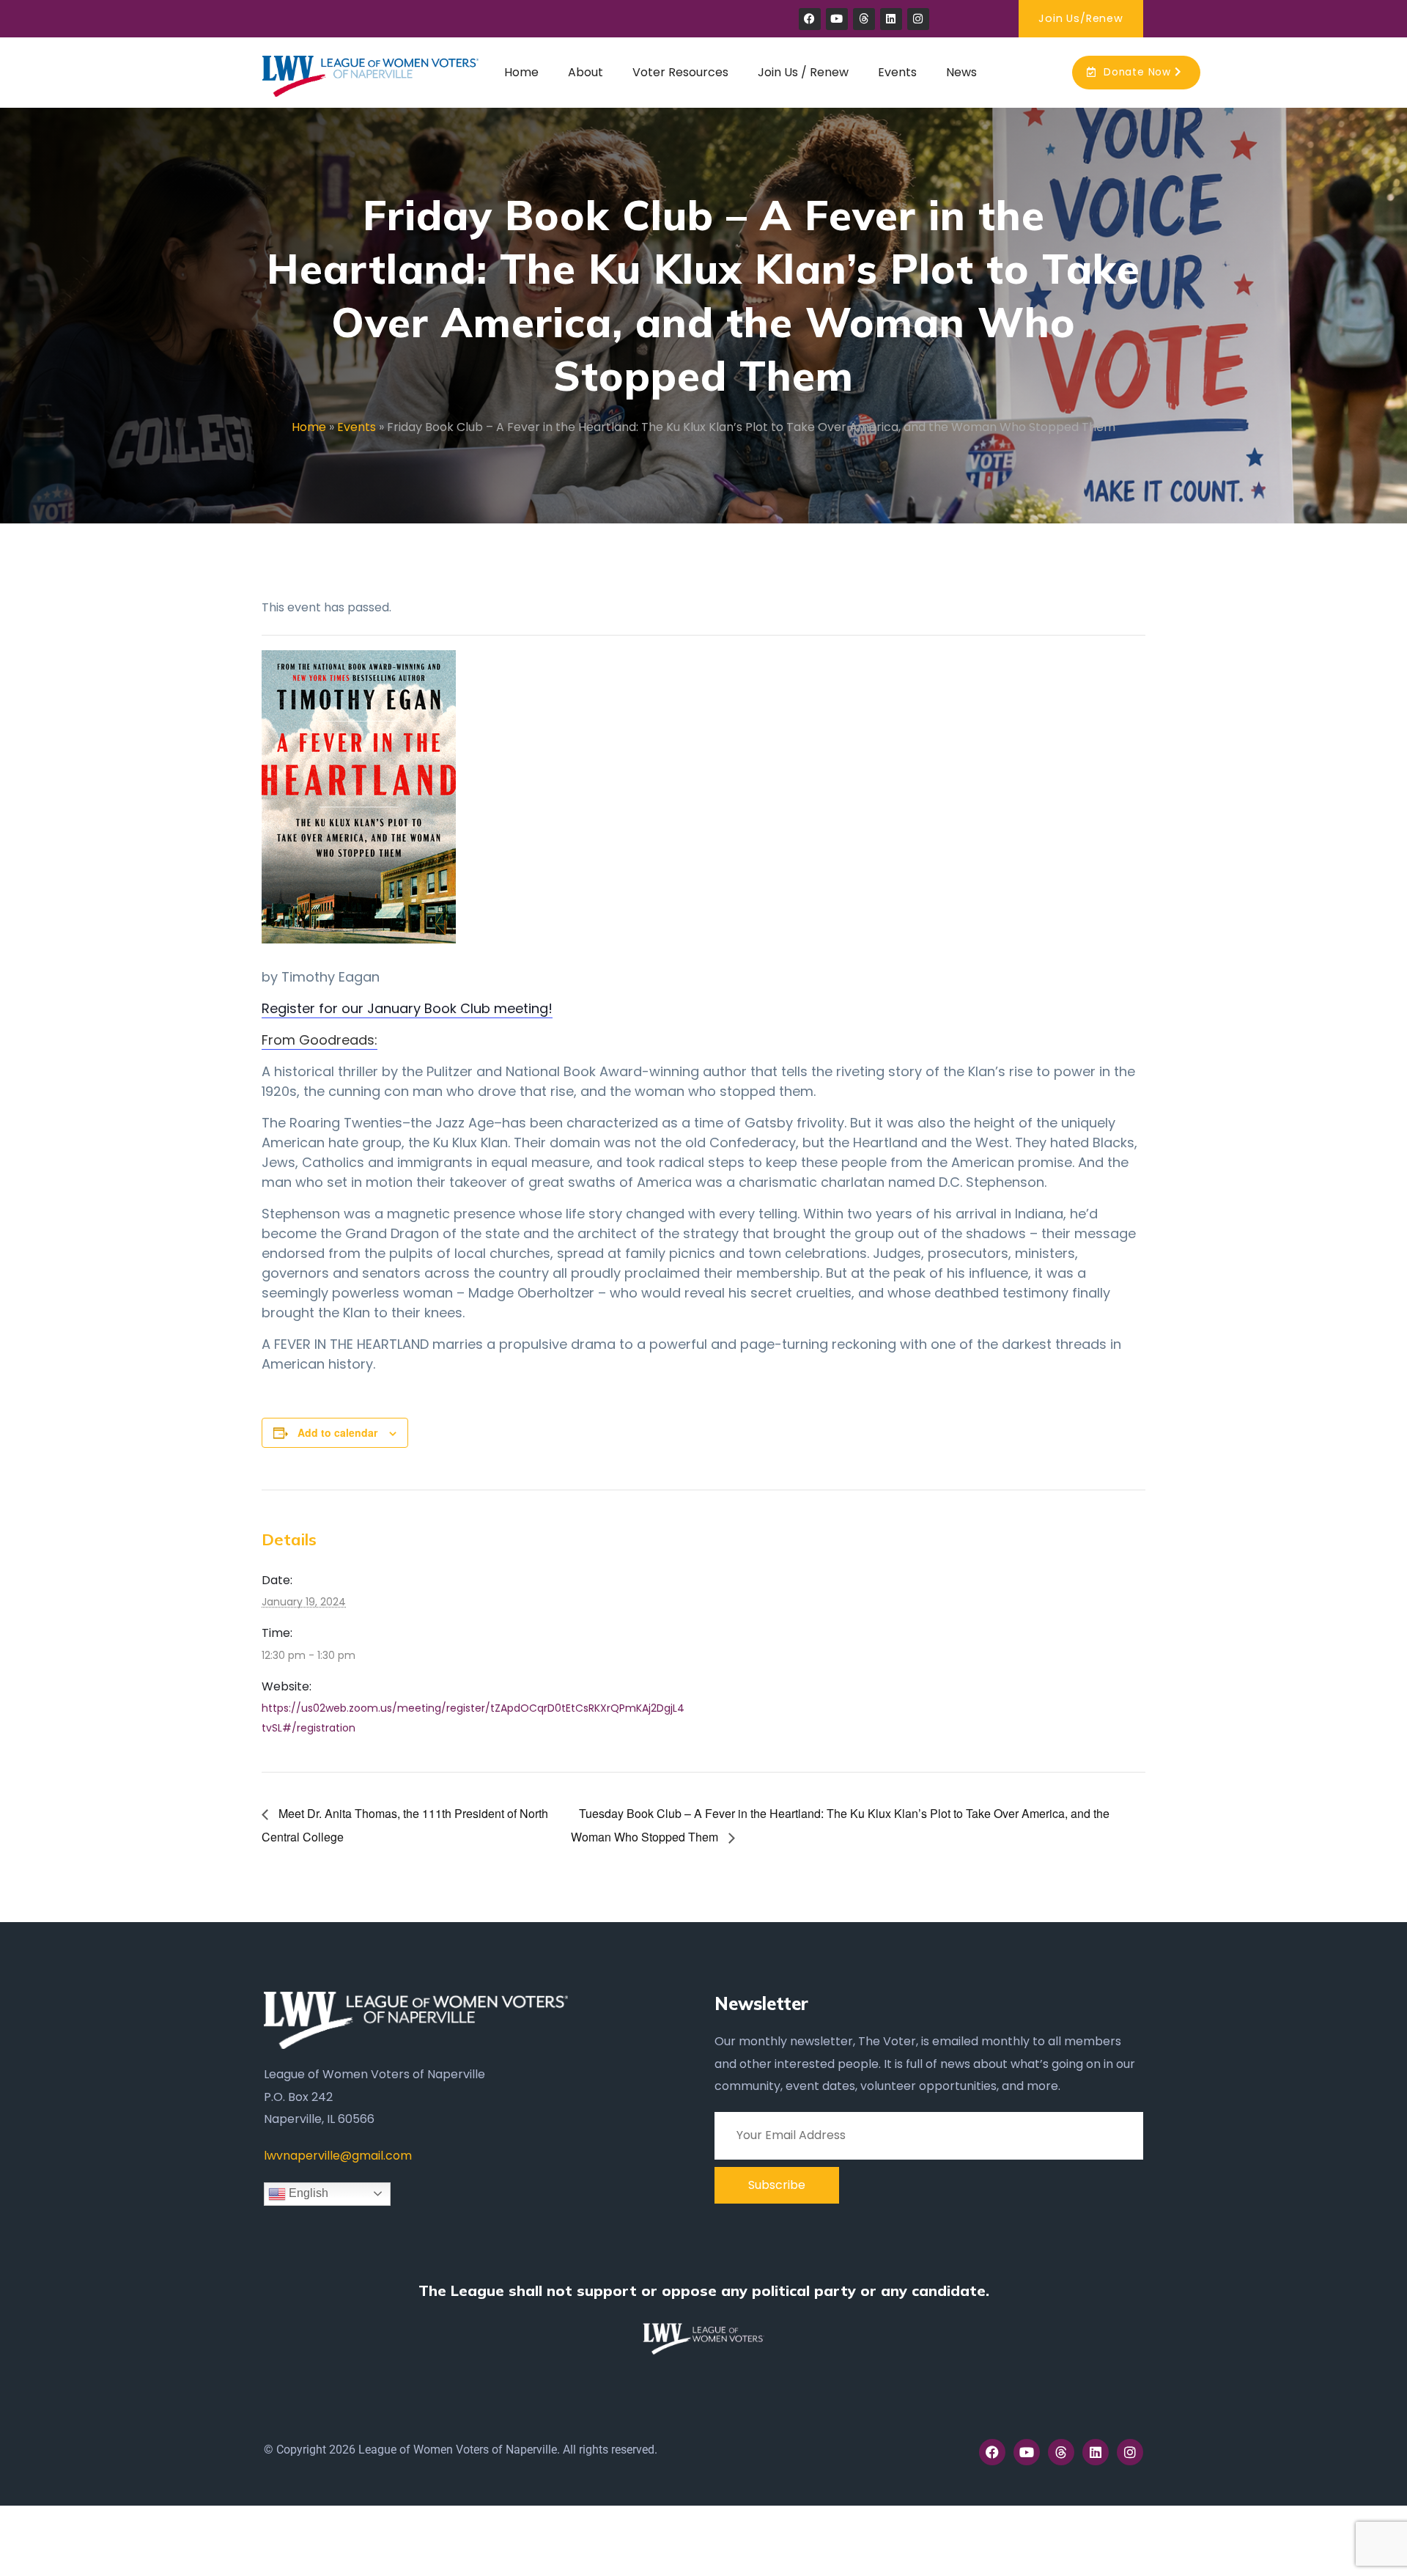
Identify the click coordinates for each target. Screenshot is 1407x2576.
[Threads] (864, 19)
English (307, 2193)
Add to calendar (337, 1432)
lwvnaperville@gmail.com (338, 2156)
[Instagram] (918, 19)
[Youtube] (837, 19)
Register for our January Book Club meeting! (407, 1008)
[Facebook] (810, 19)
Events (357, 427)
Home (309, 427)
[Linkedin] (891, 19)
